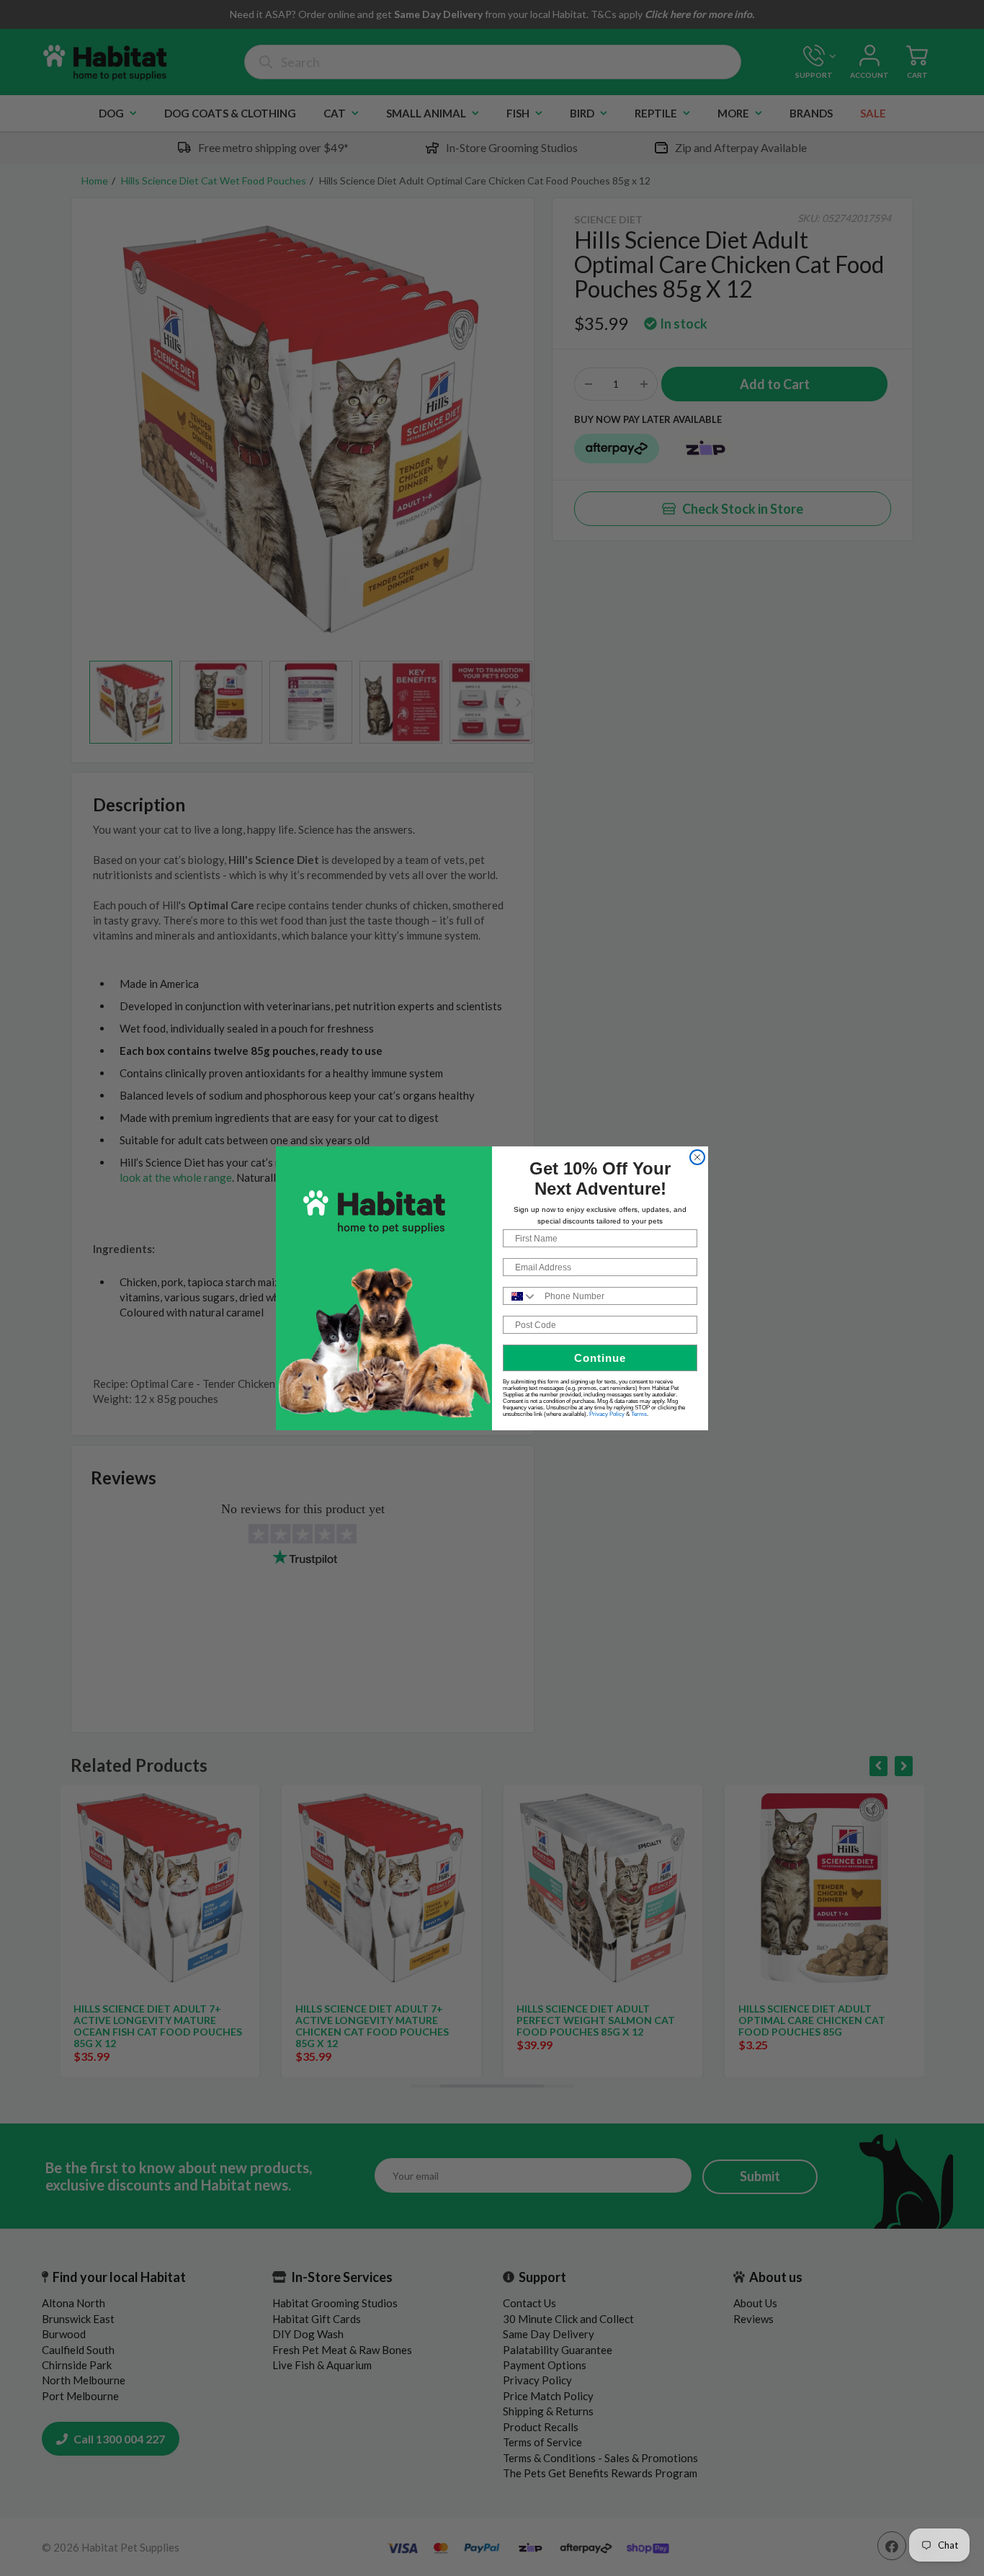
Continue (600, 1358)
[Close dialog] (697, 1157)
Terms (639, 1414)
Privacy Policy (607, 1414)
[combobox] (520, 1296)
